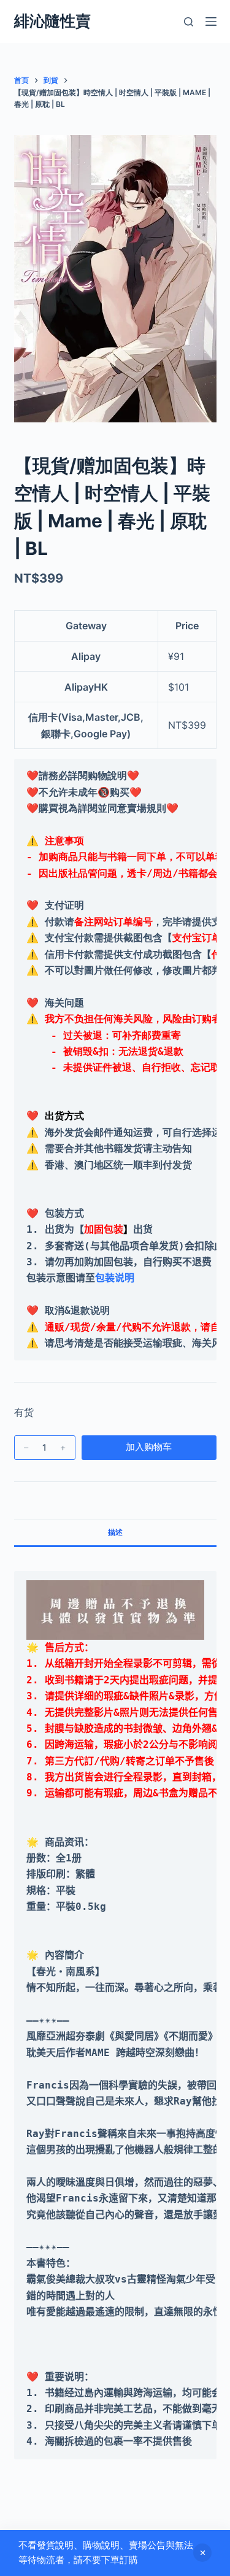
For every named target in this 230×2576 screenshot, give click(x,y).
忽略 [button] (202, 2553)
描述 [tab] (115, 1532)
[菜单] (211, 21)
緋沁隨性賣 (52, 21)
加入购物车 (149, 1447)
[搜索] (189, 22)
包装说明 (115, 1278)
